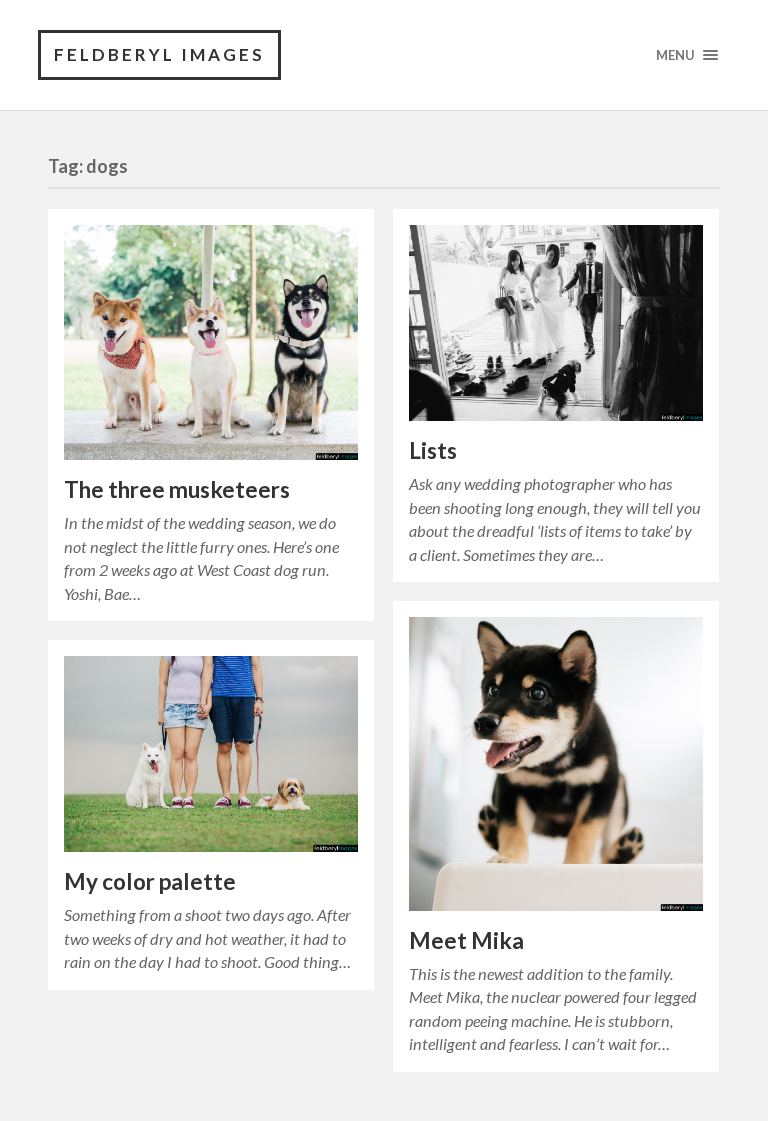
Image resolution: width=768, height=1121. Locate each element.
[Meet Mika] (556, 764)
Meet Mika (466, 940)
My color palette (150, 881)
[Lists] (556, 323)
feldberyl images (159, 54)
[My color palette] (211, 754)
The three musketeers (177, 489)
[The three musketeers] (211, 342)
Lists (433, 450)
